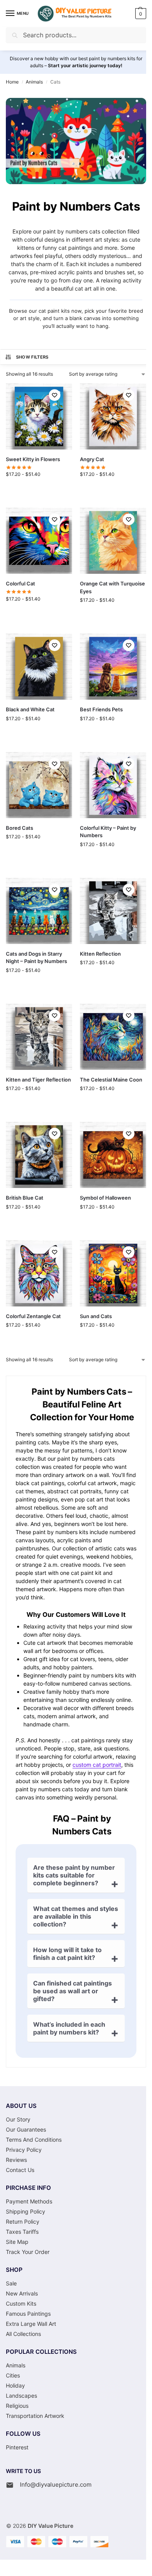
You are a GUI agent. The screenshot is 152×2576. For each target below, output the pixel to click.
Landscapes (21, 2396)
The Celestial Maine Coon (111, 1080)
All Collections (23, 2334)
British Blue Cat (25, 1198)
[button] (140, 14)
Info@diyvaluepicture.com (56, 2485)
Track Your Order (28, 2252)
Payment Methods (29, 2201)
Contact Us (20, 2170)
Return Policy (23, 2222)
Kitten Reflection (100, 954)
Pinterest (17, 2447)
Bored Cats (19, 828)
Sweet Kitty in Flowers (33, 459)
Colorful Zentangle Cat (33, 1316)
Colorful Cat (20, 583)
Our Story (18, 2119)
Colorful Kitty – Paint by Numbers (108, 832)
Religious (17, 2406)
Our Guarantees (26, 2129)
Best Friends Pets (101, 709)
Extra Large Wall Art (31, 2324)
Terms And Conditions (34, 2140)
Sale (11, 2283)
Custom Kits (21, 2303)
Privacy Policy (24, 2150)
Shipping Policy (26, 2211)
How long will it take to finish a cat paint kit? (67, 1954)
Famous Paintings (28, 2314)
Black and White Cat (30, 709)
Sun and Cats (96, 1316)
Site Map (17, 2242)
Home (12, 82)
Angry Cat (92, 459)
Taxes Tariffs (22, 2232)
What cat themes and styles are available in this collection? (76, 1916)
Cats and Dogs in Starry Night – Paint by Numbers (36, 958)
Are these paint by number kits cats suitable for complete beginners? (74, 1875)
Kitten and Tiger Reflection (38, 1080)
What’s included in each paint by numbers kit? (69, 2028)
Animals (34, 82)
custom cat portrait (97, 1765)
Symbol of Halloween (105, 1198)
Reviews (16, 2160)
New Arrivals (22, 2293)
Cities (13, 2375)
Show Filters (32, 357)
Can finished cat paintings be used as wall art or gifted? (72, 1991)
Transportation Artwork (35, 2416)
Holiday (15, 2385)
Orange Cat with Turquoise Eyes (112, 587)
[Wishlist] (55, 395)
